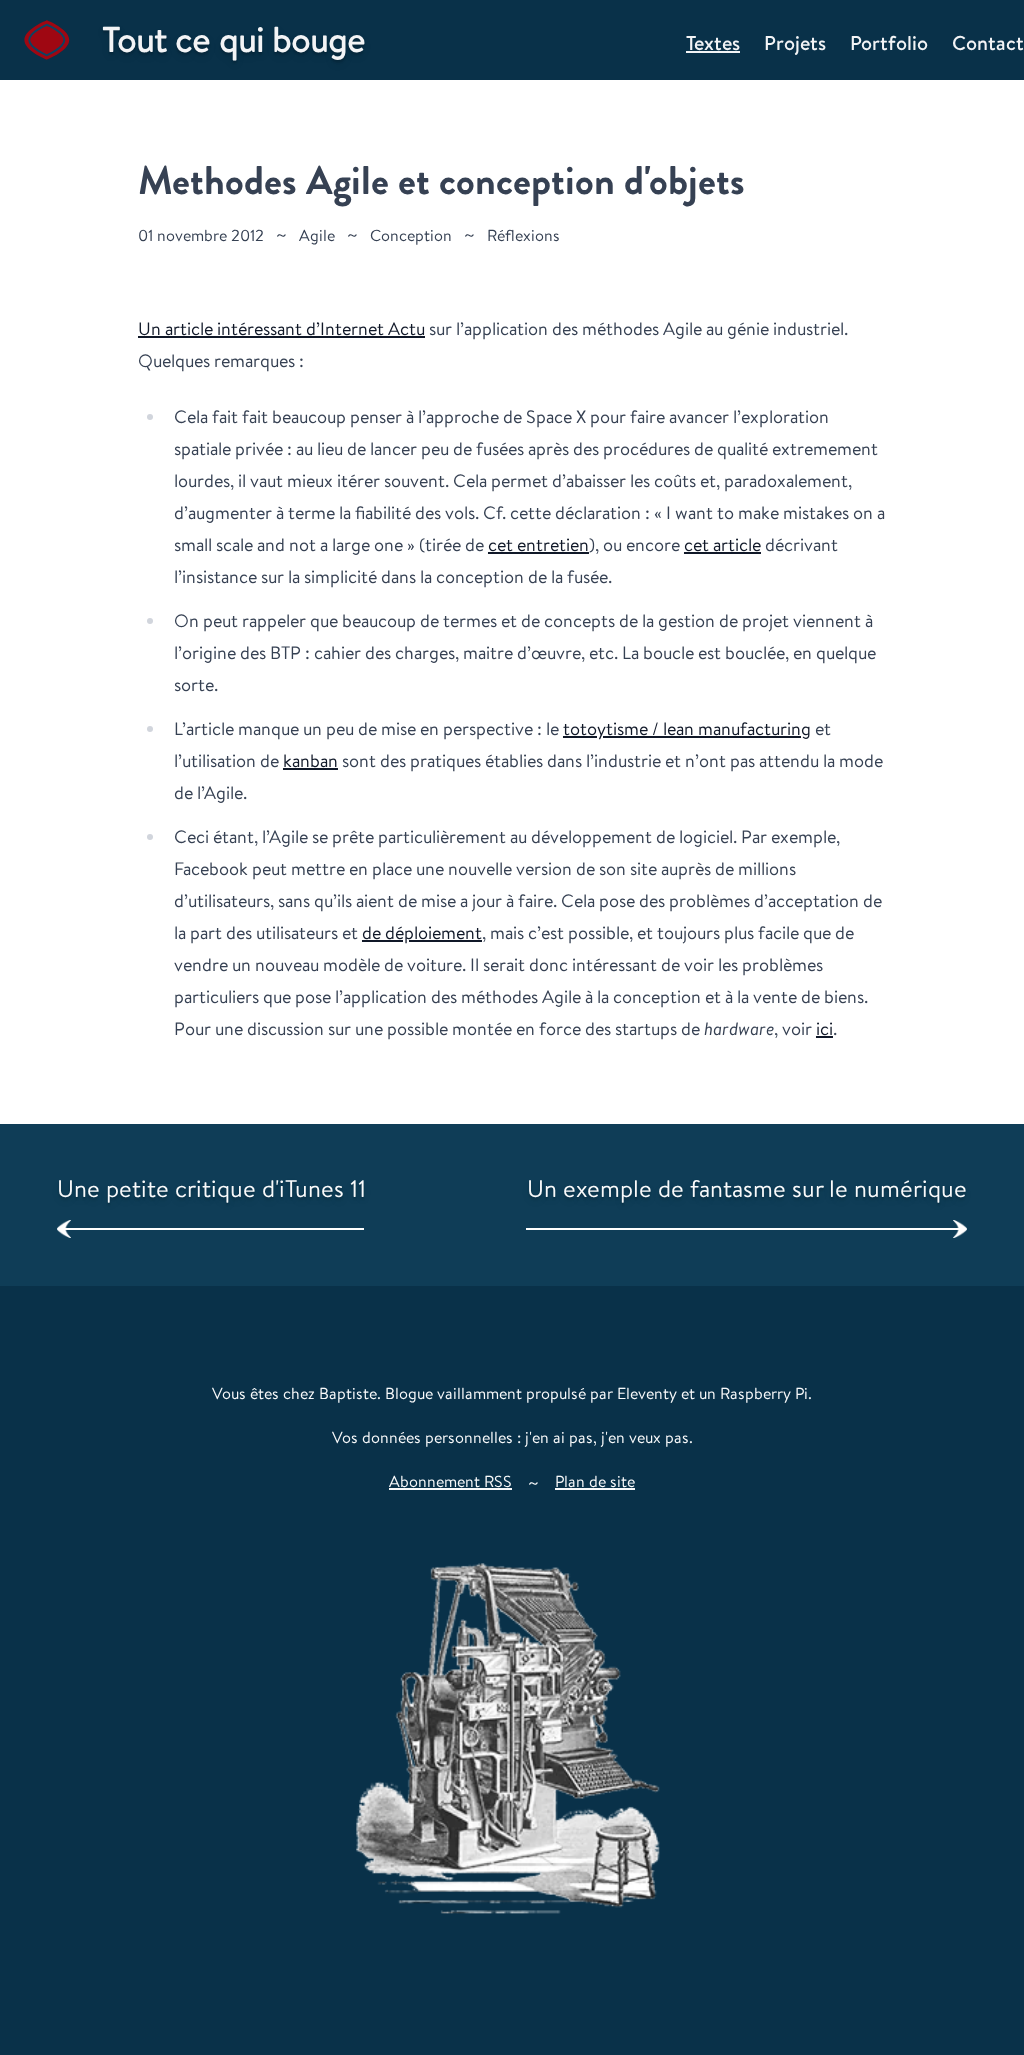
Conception (411, 235)
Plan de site (595, 1481)
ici (824, 1028)
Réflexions (523, 235)
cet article (722, 544)
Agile (317, 235)
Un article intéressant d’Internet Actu (281, 328)
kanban (310, 760)
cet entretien (538, 544)
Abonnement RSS (450, 1481)
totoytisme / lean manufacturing (687, 728)
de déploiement (422, 932)
